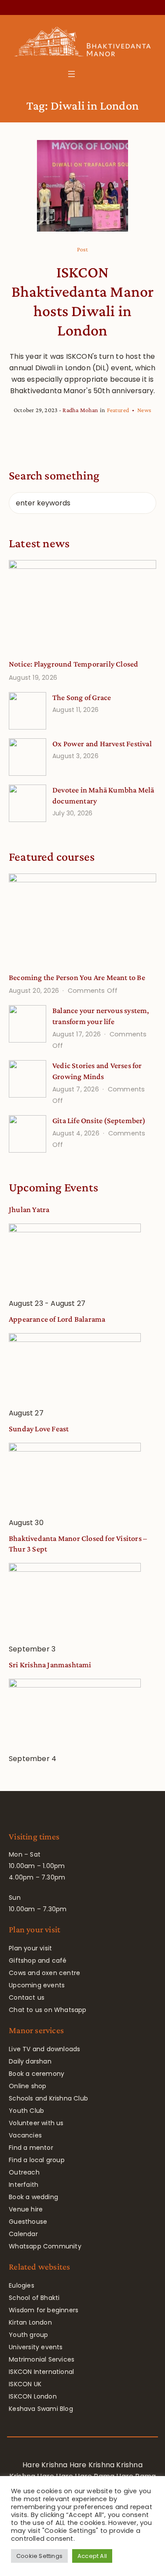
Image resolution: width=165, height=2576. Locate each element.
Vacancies (25, 2135)
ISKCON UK (25, 2384)
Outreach (24, 2172)
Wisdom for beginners (44, 2310)
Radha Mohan (80, 410)
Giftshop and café (38, 1961)
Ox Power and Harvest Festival (102, 744)
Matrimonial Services (42, 2359)
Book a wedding (33, 2197)
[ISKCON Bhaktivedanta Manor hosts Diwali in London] (83, 186)
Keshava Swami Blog (41, 2409)
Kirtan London (30, 2322)
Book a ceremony (37, 2074)
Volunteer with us (36, 2123)
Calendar (23, 2234)
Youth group (28, 2335)
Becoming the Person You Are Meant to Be (77, 977)
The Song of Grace (82, 697)
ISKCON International (41, 2372)
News (144, 410)
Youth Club (26, 2111)
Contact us (27, 1997)
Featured (118, 410)
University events (36, 2347)
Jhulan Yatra (29, 1209)
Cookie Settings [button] (39, 2556)
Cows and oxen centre (44, 1973)
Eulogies (22, 2285)
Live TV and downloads (44, 2049)
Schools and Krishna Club (48, 2098)
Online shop (27, 2086)
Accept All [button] (92, 2556)
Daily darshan (30, 2061)
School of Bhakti (34, 2298)
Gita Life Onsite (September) (99, 1120)
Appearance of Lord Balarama (57, 1319)
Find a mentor (31, 2148)
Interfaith (24, 2185)
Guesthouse (28, 2222)
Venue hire (26, 2209)
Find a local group (37, 2160)
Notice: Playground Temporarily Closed (73, 664)
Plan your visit (30, 1948)
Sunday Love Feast (39, 1429)
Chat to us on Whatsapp (48, 2010)
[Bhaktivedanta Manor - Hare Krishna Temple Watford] (82, 44)
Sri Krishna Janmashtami (50, 1665)
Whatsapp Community (45, 2246)
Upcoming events (37, 1985)
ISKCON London (33, 2396)
